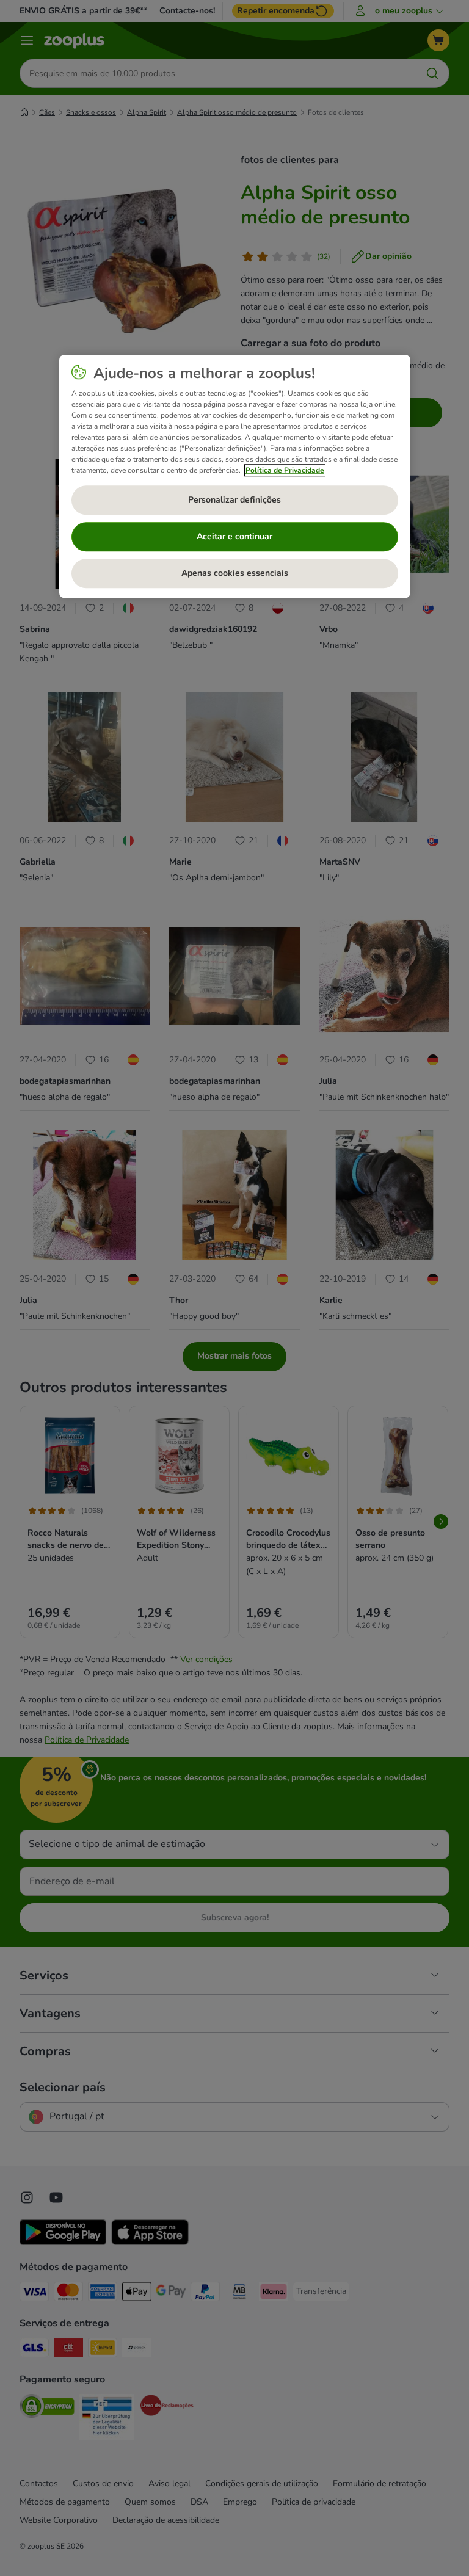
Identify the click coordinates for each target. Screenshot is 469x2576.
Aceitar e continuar (234, 536)
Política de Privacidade (285, 470)
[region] (235, 476)
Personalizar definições (234, 500)
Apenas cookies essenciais (235, 573)
